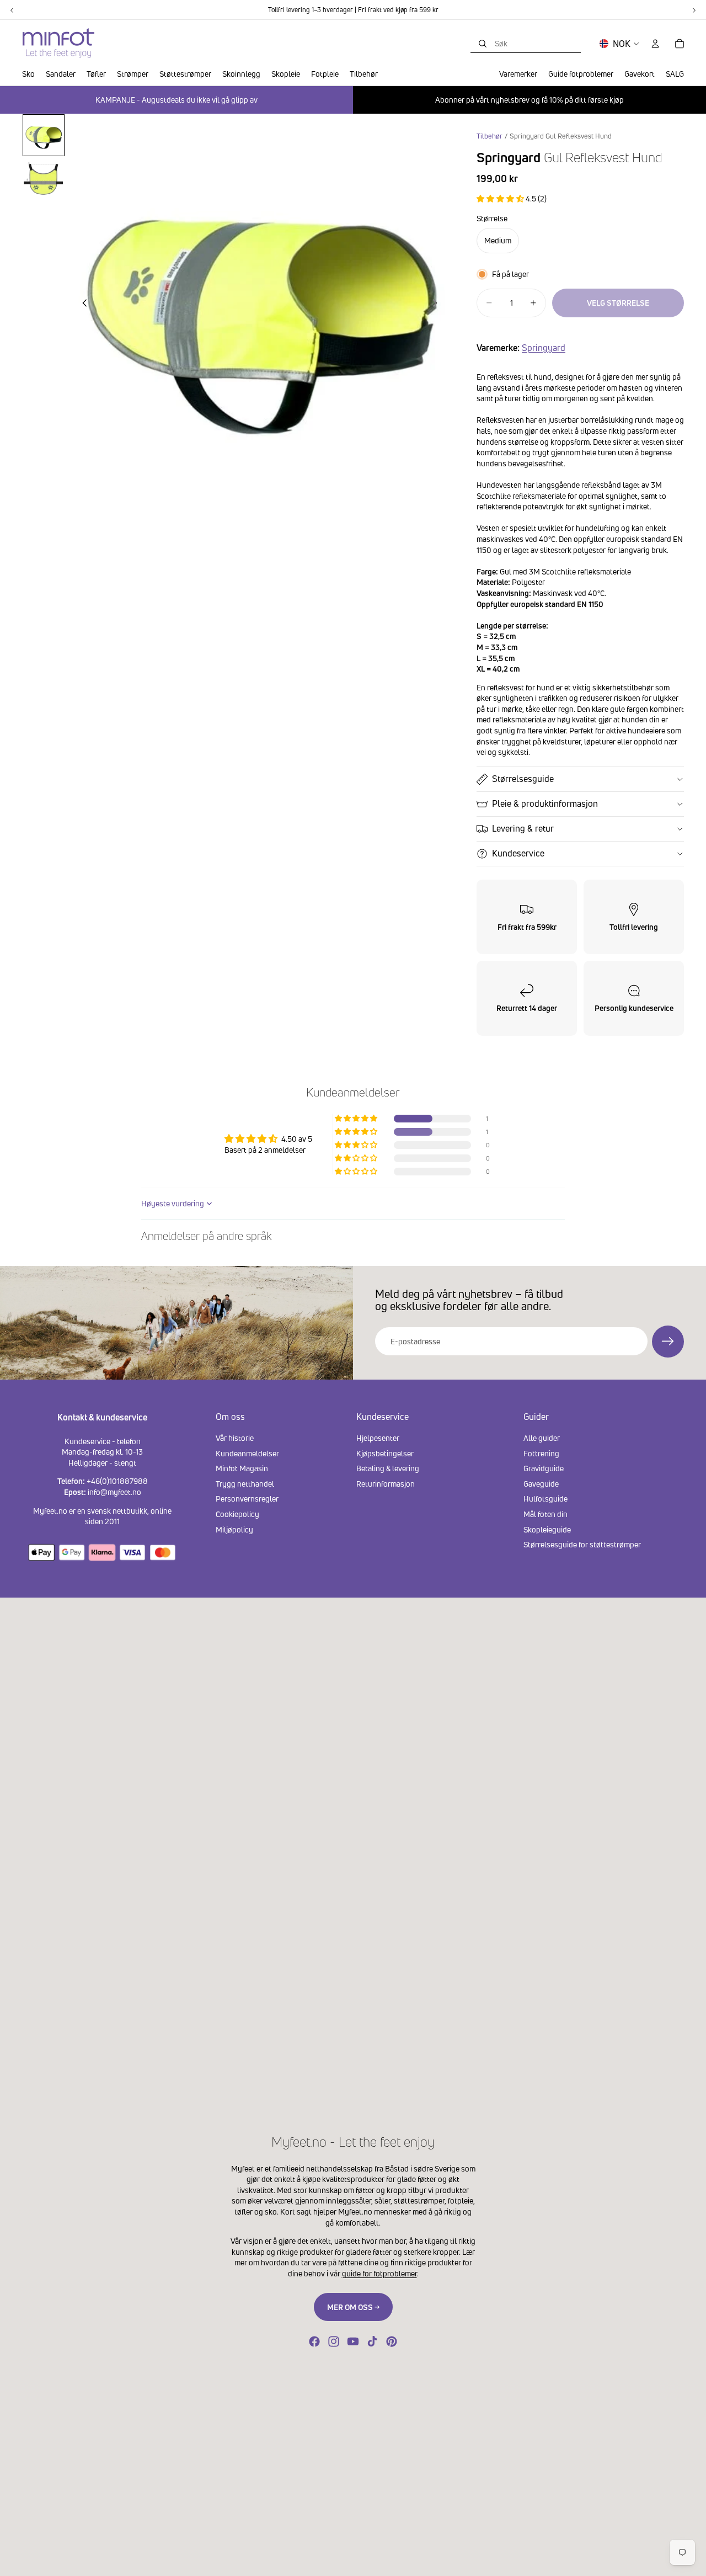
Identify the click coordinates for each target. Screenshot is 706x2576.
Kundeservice (518, 853)
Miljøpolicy (234, 1529)
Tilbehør (490, 136)
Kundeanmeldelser (247, 1453)
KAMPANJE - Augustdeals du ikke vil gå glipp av (176, 100)
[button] (501, 198)
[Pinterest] (392, 2341)
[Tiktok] (372, 2341)
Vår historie (235, 1438)
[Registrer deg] (668, 1342)
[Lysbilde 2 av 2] (44, 179)
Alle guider (542, 1438)
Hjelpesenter (378, 1438)
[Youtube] (353, 2341)
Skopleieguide (547, 1529)
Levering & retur (523, 828)
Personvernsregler (247, 1499)
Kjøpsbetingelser (385, 1453)
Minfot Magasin (242, 1468)
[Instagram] (334, 2341)
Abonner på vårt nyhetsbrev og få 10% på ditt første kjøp (529, 100)
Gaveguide (541, 1483)
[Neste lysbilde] (438, 304)
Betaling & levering (388, 1468)
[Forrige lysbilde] (82, 304)
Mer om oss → (353, 2307)
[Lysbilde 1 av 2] (44, 135)
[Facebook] (314, 2341)
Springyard (544, 348)
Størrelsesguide (523, 779)
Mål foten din (545, 1514)
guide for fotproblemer (379, 2273)
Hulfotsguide (545, 1499)
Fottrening (541, 1453)
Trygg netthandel (245, 1483)
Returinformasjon (386, 1483)
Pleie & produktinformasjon (545, 803)
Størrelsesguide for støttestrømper (582, 1544)
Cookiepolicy (237, 1514)
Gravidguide (544, 1468)
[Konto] (655, 44)
